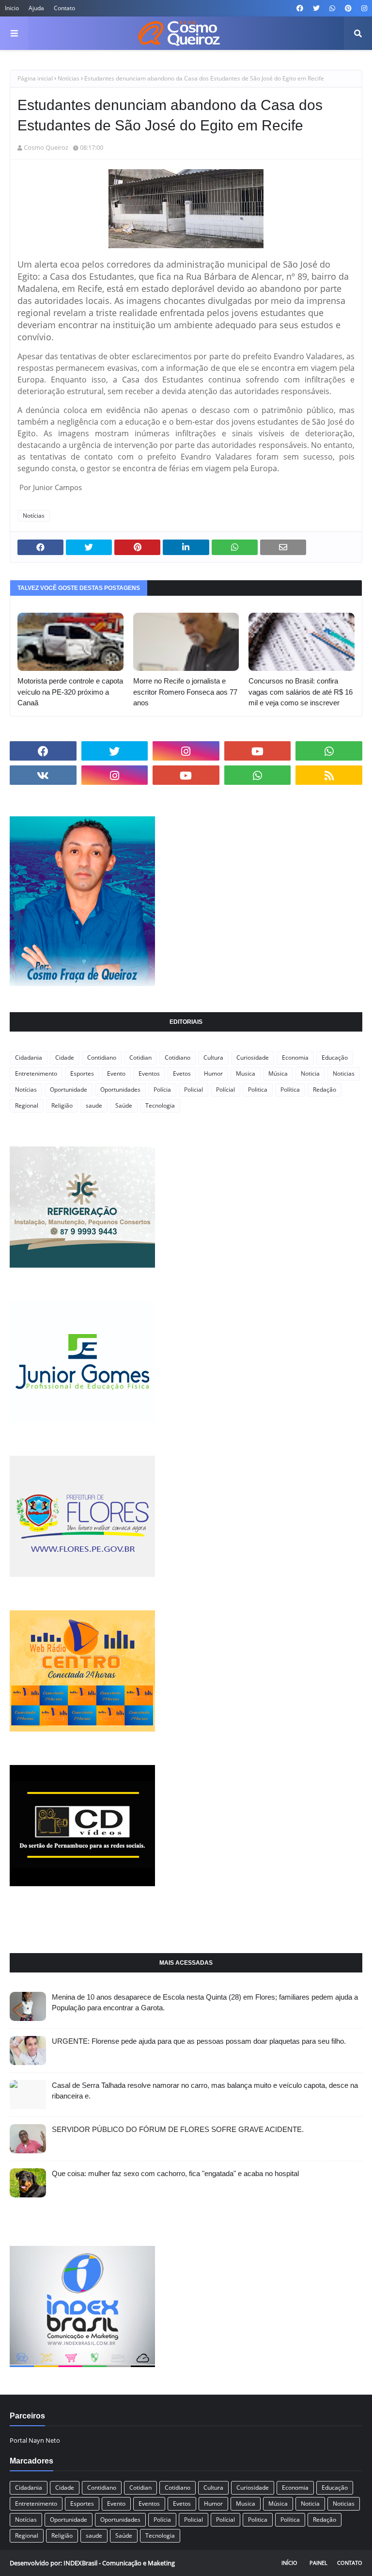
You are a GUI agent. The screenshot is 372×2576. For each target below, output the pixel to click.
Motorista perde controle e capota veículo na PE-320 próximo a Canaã (70, 692)
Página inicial (35, 78)
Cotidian (140, 1057)
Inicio (12, 8)
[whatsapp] (332, 8)
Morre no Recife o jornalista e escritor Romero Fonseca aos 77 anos (185, 692)
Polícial (225, 1089)
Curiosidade (253, 1057)
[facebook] (300, 8)
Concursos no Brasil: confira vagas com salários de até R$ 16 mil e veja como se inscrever (301, 692)
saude (94, 1105)
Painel (318, 2563)
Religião (62, 1105)
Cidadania (29, 1057)
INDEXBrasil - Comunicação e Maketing (119, 2563)
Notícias (69, 78)
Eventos (149, 1073)
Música (278, 1073)
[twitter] (316, 8)
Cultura (213, 1057)
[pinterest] (348, 8)
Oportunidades (120, 1089)
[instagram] (363, 8)
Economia (295, 1057)
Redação (325, 1089)
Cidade (65, 1057)
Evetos (182, 1073)
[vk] (43, 775)
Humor (213, 1073)
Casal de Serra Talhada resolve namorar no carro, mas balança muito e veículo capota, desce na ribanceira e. (205, 2091)
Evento (116, 1073)
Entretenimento (36, 1073)
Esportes (82, 1073)
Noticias (344, 1073)
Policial (194, 1089)
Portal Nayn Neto (35, 2440)
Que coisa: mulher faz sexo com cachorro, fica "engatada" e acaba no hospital (175, 2173)
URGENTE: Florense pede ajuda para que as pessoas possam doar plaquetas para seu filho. (199, 2041)
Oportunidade (69, 1089)
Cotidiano (178, 1057)
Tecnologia (160, 1105)
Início (289, 2563)
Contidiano (102, 1057)
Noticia (310, 1073)
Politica (258, 1089)
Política (290, 1089)
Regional (27, 1105)
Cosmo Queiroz (46, 147)
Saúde (124, 1105)
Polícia (162, 1089)
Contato (64, 8)
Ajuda (36, 8)
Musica (246, 1073)
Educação (335, 1057)
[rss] (329, 775)
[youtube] (258, 751)
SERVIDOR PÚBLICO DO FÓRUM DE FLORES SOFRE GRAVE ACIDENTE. (178, 2129)
